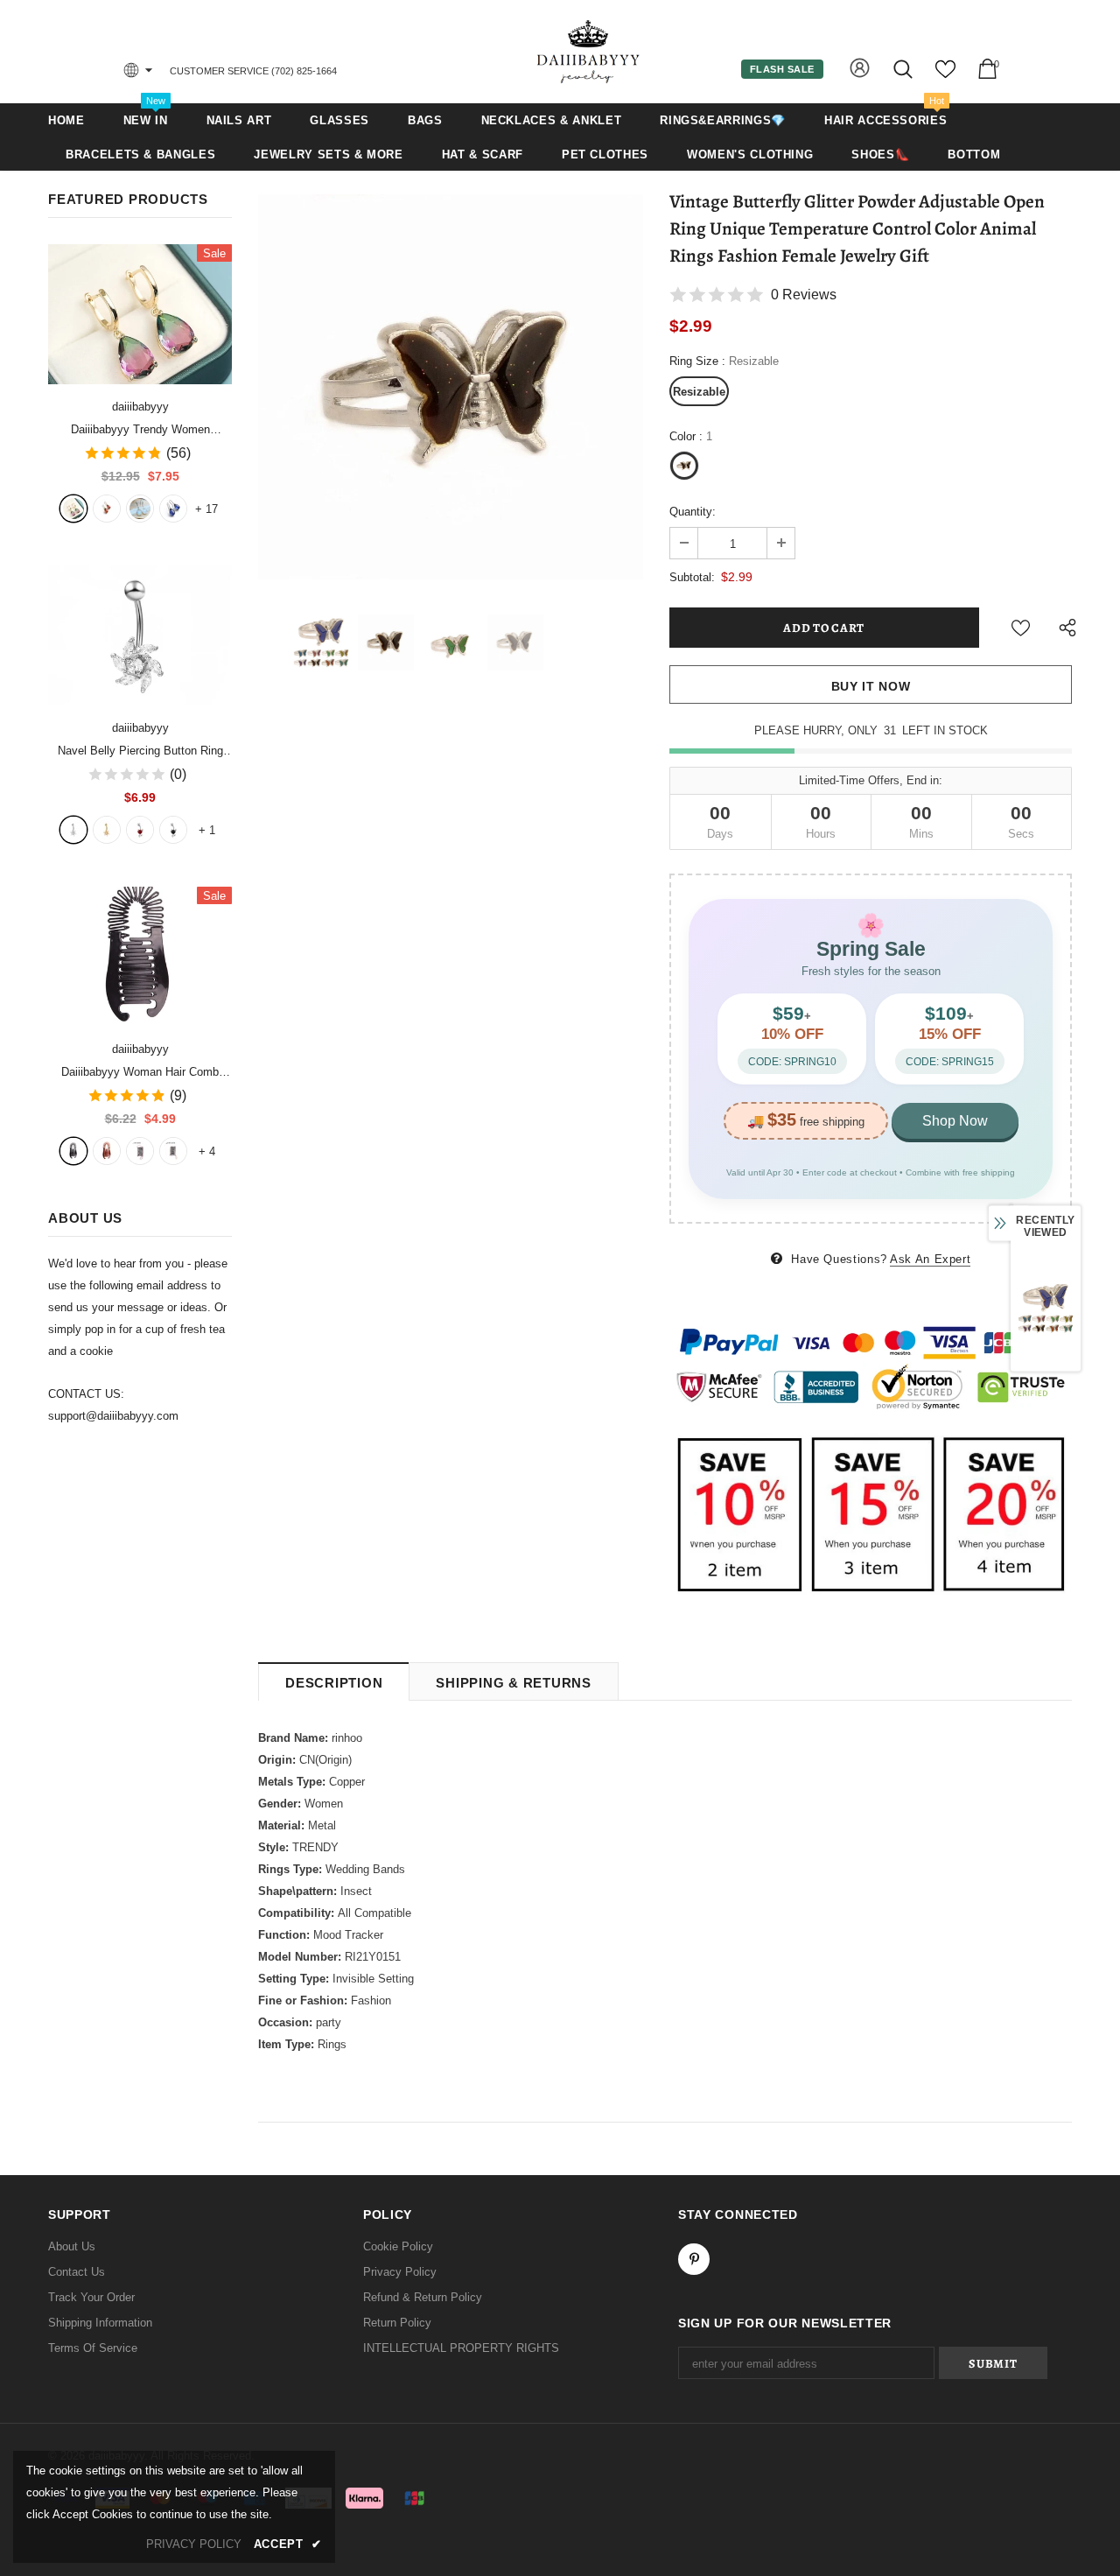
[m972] (140, 509)
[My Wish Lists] (945, 76)
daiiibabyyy (140, 407)
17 (206, 509)
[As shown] (140, 1151)
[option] (451, 387)
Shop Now (955, 1121)
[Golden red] (107, 509)
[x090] (73, 509)
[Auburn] (107, 1151)
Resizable (699, 392)
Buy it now (871, 686)
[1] (73, 830)
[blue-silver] (173, 509)
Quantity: (693, 512)
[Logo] (589, 51)
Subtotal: (692, 577)
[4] (173, 830)
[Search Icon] (904, 69)
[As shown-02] (173, 1151)
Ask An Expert (930, 1259)
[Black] (73, 1151)
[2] (107, 830)
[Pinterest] (694, 2259)
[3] (140, 830)
